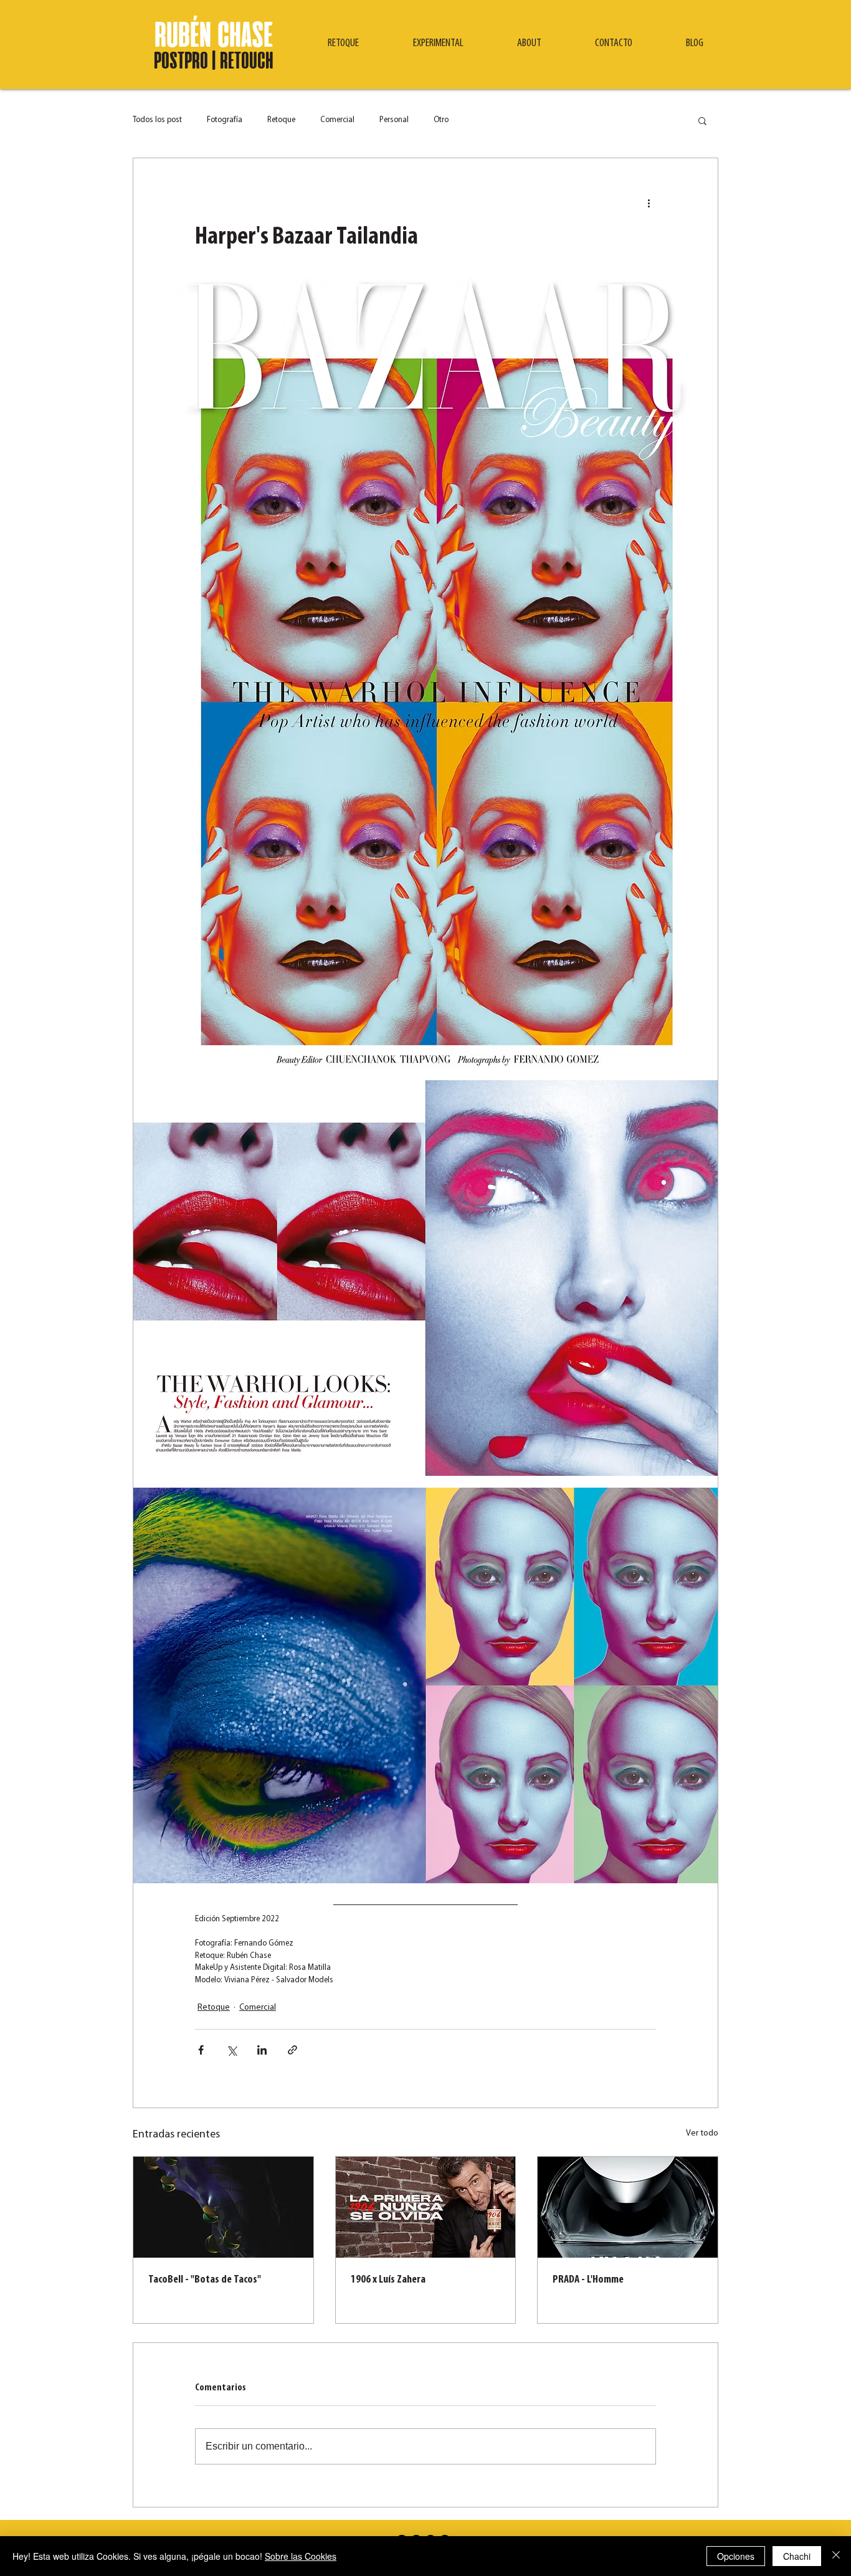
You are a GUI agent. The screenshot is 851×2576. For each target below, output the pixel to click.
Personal (394, 120)
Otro (441, 120)
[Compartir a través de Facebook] (201, 2050)
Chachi (797, 2556)
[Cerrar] (836, 2556)
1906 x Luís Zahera (388, 2280)
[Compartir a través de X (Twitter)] (231, 2050)
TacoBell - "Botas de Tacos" (205, 2280)
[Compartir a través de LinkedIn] (262, 2050)
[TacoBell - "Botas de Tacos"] (223, 2207)
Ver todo (702, 2133)
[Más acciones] (649, 203)
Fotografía (225, 120)
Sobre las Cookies (301, 2556)
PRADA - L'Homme (588, 2280)
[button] (343, 44)
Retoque (281, 120)
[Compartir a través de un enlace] (292, 2050)
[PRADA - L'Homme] (628, 2207)
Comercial (337, 120)
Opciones (736, 2556)
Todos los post (157, 120)
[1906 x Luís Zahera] (426, 2207)
